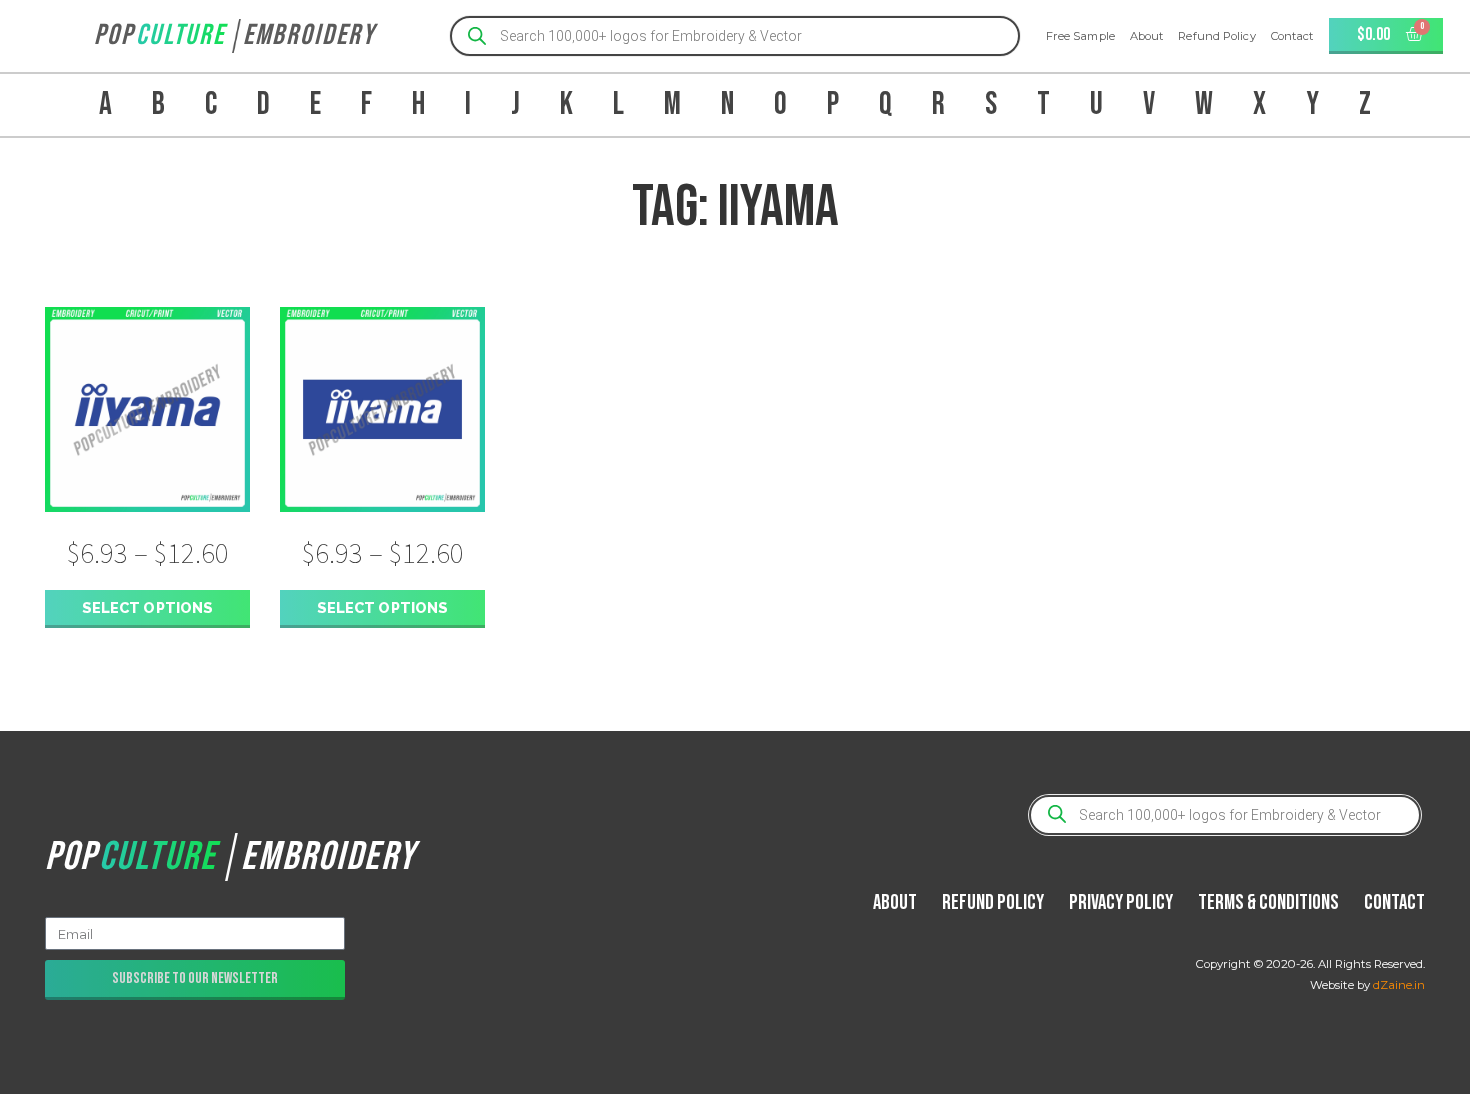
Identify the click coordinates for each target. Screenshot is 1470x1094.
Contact (1292, 36)
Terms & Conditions (1268, 902)
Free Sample (1080, 36)
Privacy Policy (1121, 902)
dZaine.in (1399, 985)
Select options (147, 607)
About (1147, 36)
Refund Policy (1216, 36)
